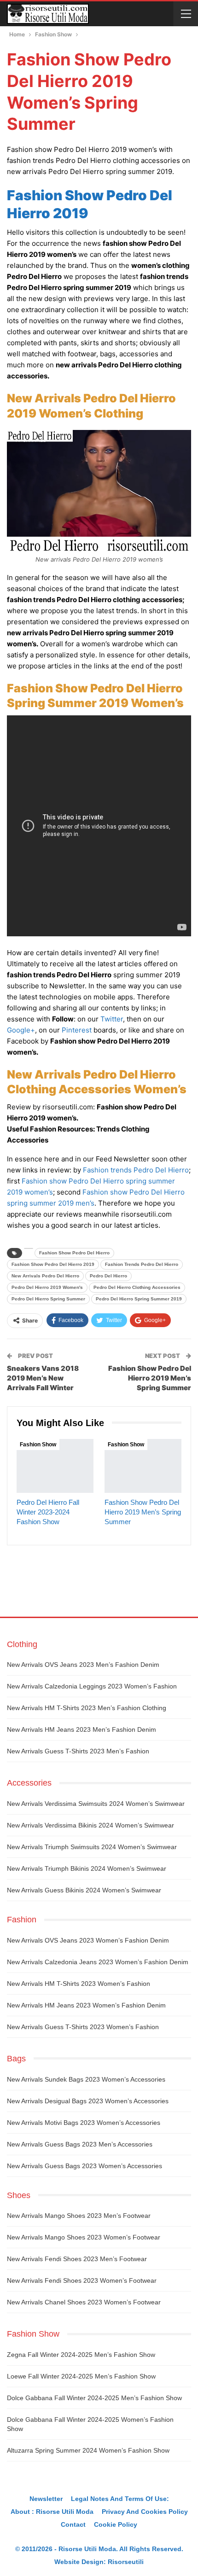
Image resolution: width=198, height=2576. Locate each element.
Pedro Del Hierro (108, 1276)
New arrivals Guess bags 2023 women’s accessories (84, 2166)
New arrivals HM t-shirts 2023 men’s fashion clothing (87, 1708)
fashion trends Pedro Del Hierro (142, 1264)
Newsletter (46, 2499)
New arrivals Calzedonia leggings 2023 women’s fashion (92, 1686)
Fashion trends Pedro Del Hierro (136, 1170)
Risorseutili (126, 2562)
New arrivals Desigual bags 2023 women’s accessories (88, 2101)
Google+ (21, 1030)
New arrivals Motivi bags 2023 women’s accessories (84, 2123)
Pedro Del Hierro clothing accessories (137, 1287)
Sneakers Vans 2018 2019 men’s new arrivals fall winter (43, 1378)
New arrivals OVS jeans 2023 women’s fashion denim (88, 1940)
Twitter (112, 1019)
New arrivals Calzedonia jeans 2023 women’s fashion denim (98, 1962)
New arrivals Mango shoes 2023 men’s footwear (79, 2216)
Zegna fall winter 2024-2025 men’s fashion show (81, 2355)
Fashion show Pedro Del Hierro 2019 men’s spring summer (150, 1378)
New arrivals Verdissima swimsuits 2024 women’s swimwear (96, 1804)
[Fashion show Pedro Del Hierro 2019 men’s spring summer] (143, 1466)
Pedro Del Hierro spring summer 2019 (139, 1299)
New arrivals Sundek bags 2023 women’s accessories (86, 2079)
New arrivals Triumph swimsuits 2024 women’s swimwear (92, 1847)
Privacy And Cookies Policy (145, 2512)
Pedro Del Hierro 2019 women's (47, 1287)
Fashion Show (38, 1445)
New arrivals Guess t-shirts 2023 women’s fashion (83, 2027)
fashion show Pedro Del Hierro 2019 (53, 1264)
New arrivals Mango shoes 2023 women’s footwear (84, 2237)
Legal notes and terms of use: (120, 2499)
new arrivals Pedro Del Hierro (45, 1276)
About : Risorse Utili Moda (52, 2512)
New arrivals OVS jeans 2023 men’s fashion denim (83, 1665)
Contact (73, 2524)
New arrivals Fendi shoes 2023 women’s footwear (82, 2280)
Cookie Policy (116, 2524)
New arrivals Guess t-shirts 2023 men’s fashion (78, 1751)
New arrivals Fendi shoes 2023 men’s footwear (77, 2259)
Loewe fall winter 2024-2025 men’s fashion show (81, 2376)
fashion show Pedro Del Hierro (74, 1253)
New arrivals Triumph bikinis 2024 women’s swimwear (87, 1868)
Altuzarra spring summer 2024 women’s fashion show (88, 2450)
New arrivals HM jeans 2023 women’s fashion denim (86, 2005)
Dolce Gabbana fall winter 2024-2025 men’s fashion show (94, 2398)
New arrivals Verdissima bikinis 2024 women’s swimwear (90, 1825)
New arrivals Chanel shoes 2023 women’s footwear (84, 2302)
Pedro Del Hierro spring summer (48, 1299)
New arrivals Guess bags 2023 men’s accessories (80, 2144)
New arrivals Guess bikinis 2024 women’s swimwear (84, 1890)
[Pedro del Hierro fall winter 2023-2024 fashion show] (55, 1466)
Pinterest (77, 1030)
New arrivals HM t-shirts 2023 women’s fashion (79, 1984)
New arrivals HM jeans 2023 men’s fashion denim (82, 1729)
